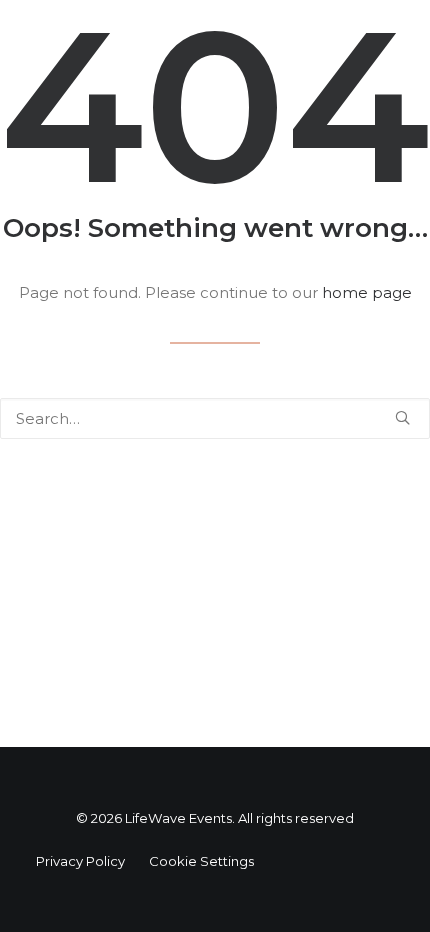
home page (367, 292)
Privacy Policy (80, 861)
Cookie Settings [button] (201, 861)
